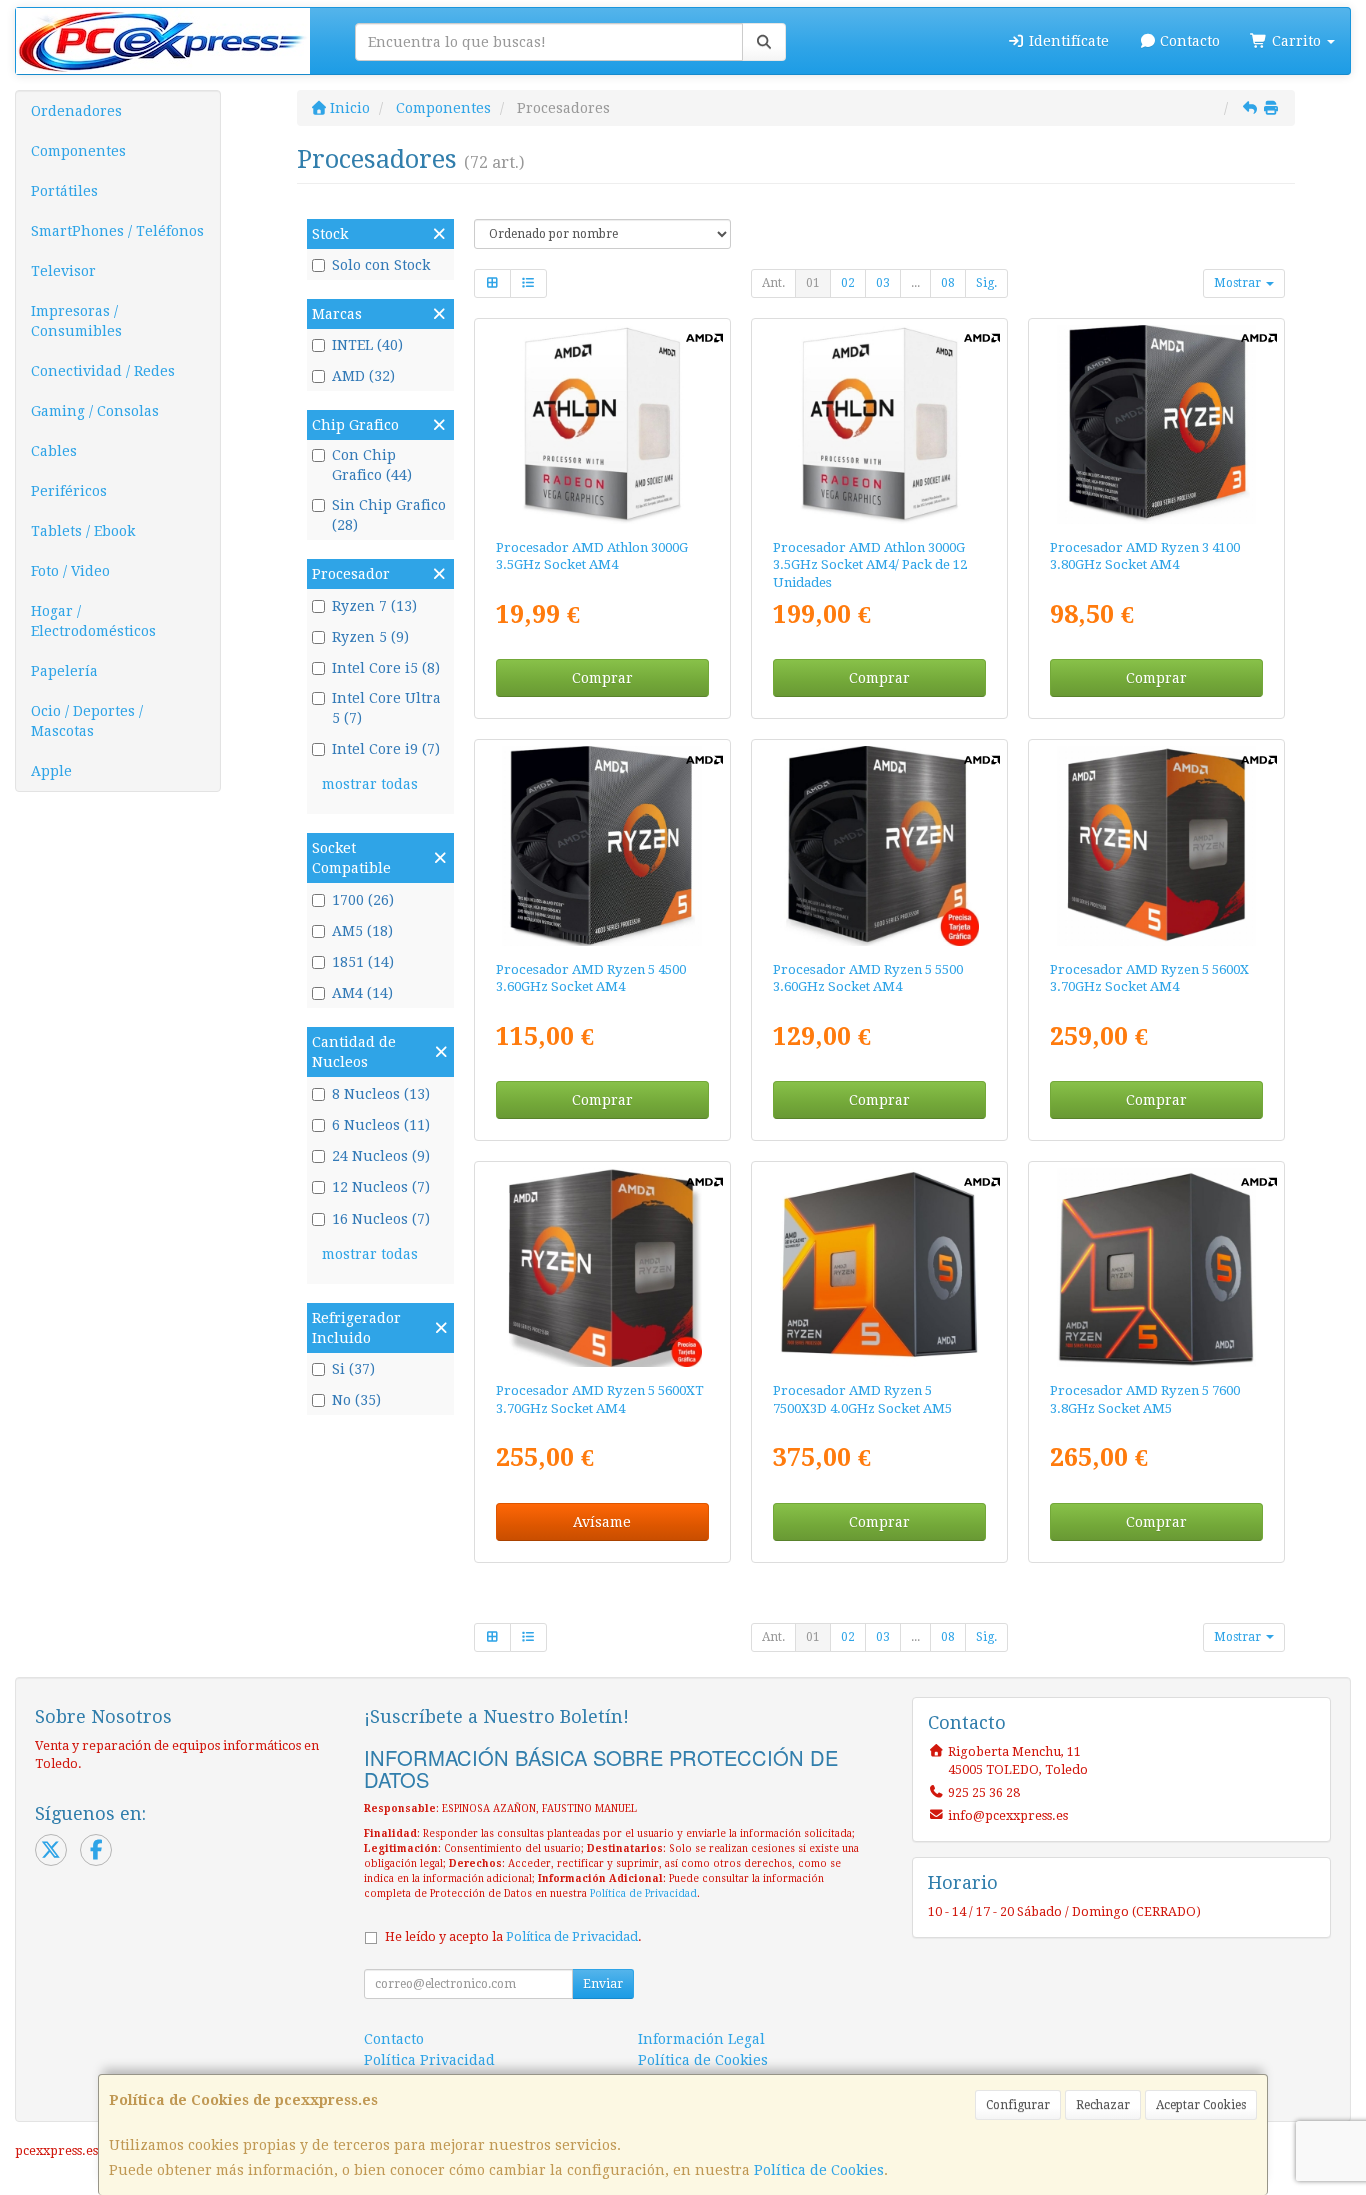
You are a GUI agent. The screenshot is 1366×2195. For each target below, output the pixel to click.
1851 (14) (363, 962)
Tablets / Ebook (83, 531)
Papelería (64, 671)
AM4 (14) (362, 993)
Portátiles (64, 191)
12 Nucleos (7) (381, 1187)
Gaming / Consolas (95, 411)
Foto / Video (70, 571)
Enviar (603, 1984)
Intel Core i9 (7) (386, 749)
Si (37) (353, 1369)
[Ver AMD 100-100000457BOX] (879, 845)
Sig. (986, 283)
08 (948, 283)
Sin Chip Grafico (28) (389, 515)
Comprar (602, 678)
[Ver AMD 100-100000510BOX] (1156, 424)
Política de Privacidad (643, 1893)
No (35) (356, 1400)
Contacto (1188, 41)
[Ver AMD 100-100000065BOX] (1156, 845)
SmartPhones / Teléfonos (117, 231)
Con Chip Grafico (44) (372, 465)
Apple (51, 771)
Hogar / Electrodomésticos (93, 621)
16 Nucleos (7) (381, 1219)
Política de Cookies (819, 2170)
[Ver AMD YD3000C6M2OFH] (601, 424)
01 (813, 283)
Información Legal (701, 2039)
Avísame (602, 1522)
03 (883, 283)
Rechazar (1103, 2105)
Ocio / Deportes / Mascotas (87, 721)
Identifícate (1067, 41)
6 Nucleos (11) (381, 1125)
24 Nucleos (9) (381, 1156)
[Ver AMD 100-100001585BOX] (601, 1267)
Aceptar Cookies (1201, 2105)
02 (848, 283)
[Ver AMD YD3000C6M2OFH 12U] (879, 424)
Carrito (1296, 41)
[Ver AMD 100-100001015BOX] (1156, 1267)
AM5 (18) (362, 931)
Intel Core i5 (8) (386, 668)
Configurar (1018, 2105)
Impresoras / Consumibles (76, 321)
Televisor (63, 271)
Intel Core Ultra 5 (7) (386, 708)
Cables (54, 451)
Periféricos (69, 491)
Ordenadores (76, 111)
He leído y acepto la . (513, 1936)
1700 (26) (363, 900)
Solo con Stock (381, 265)
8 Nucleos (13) (381, 1094)
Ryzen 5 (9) (370, 637)
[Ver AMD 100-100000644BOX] (601, 845)
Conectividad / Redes (103, 371)
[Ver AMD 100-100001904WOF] (879, 1267)
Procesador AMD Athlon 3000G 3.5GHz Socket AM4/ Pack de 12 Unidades (870, 565)
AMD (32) (363, 376)
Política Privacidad (429, 2060)
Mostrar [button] (1239, 283)
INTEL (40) (367, 345)
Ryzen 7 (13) (374, 606)
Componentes (78, 151)
